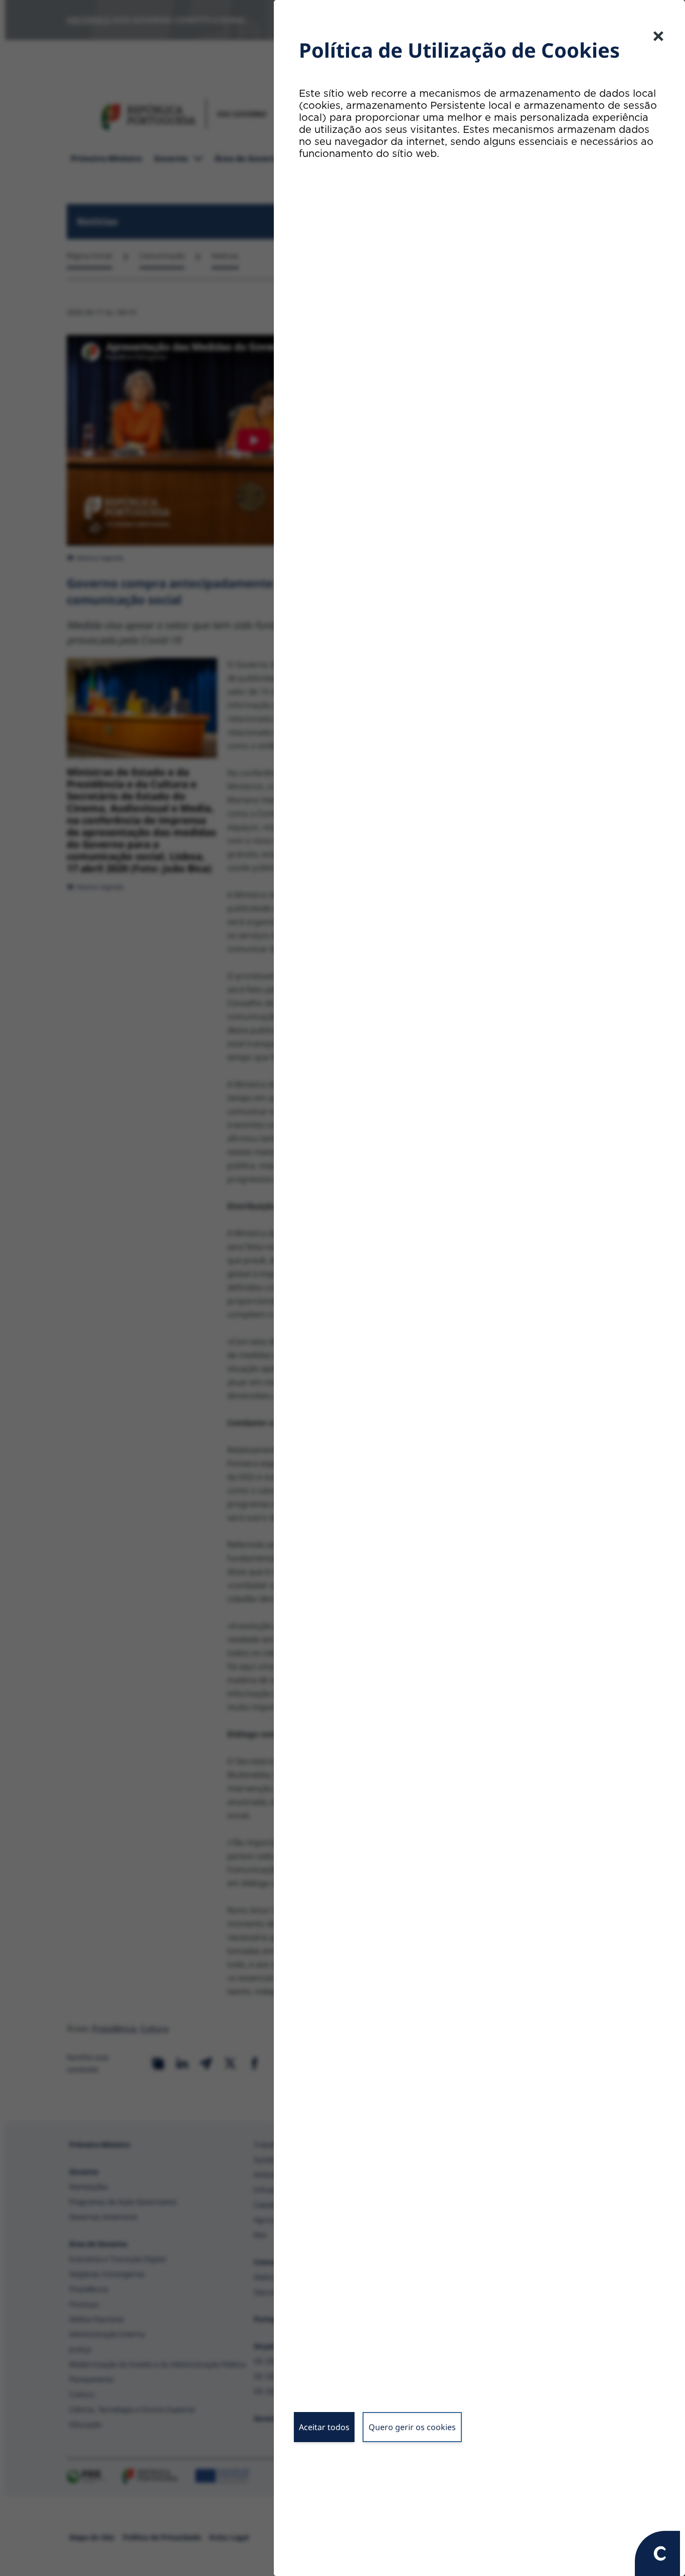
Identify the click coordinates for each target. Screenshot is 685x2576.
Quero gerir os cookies (412, 2427)
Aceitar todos (324, 2427)
